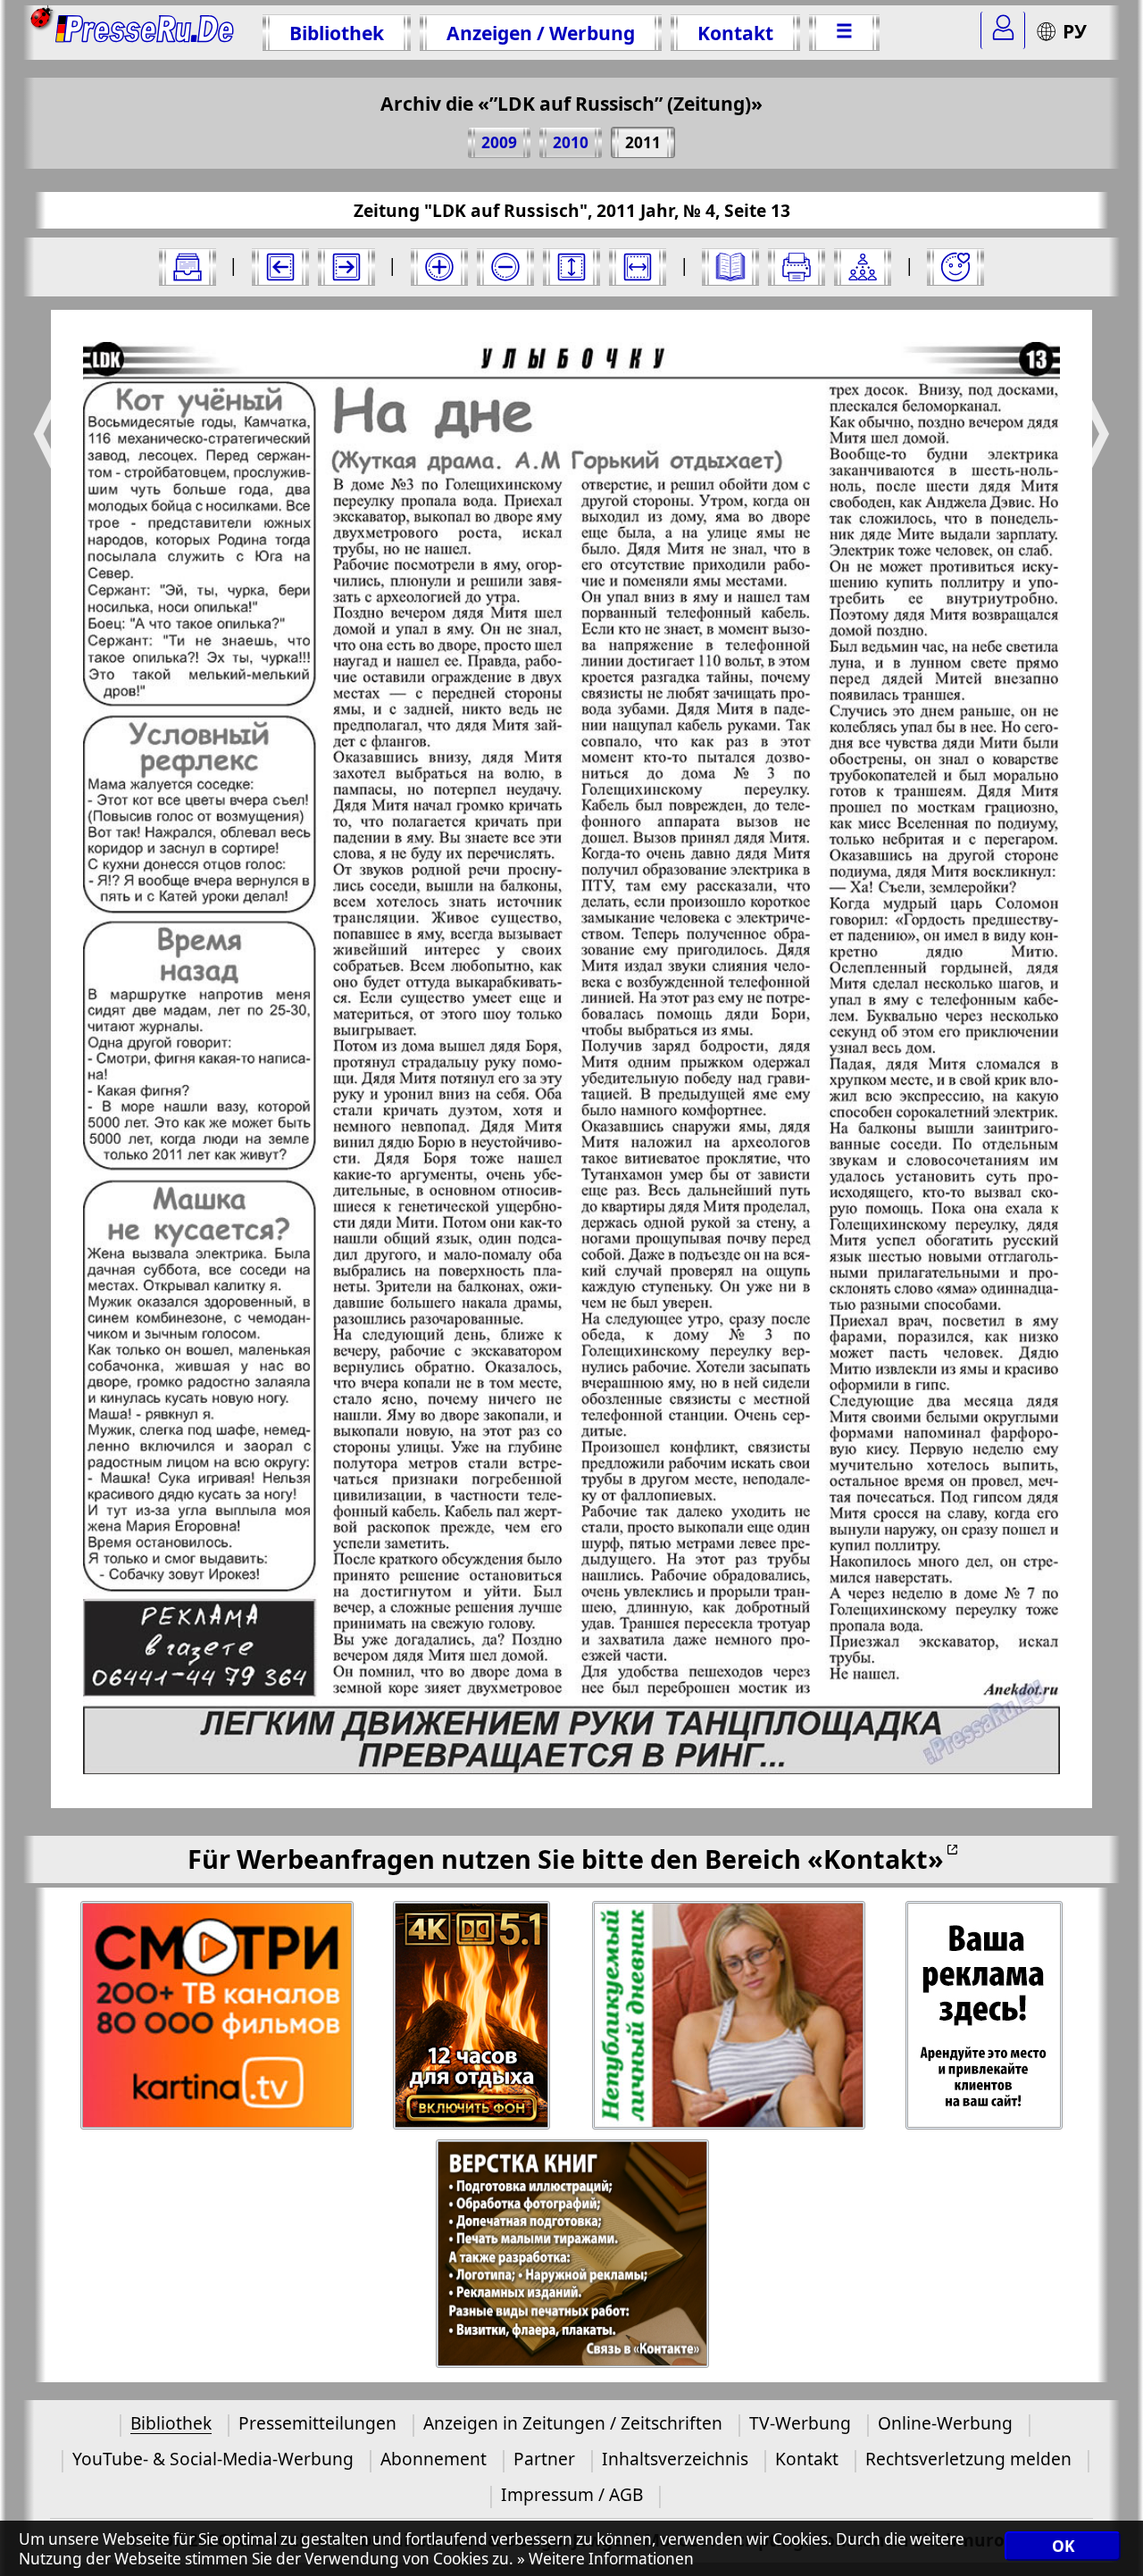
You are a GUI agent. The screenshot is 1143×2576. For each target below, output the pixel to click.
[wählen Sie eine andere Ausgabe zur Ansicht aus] (188, 267)
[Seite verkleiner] (505, 267)
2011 (643, 142)
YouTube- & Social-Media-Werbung (213, 2459)
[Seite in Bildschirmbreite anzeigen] (638, 267)
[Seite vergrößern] (439, 267)
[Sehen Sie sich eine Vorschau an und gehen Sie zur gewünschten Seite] (730, 267)
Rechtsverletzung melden (968, 2459)
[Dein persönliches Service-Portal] (1003, 30)
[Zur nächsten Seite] (346, 267)
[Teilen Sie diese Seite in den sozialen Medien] (863, 267)
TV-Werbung (800, 2423)
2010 (571, 142)
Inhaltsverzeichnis (675, 2459)
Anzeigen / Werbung (541, 33)
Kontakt (735, 33)
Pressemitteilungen (317, 2423)
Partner (544, 2459)
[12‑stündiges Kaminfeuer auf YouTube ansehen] (473, 2016)
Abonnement (434, 2459)
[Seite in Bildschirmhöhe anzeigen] (571, 267)
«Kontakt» (876, 1859)
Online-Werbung (945, 2423)
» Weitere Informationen (605, 2559)
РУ (1075, 31)
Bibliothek (337, 33)
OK (1063, 2547)
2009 (499, 142)
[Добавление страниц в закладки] (955, 267)
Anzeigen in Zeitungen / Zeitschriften (573, 2423)
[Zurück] (280, 267)
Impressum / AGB (572, 2494)
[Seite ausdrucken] (797, 267)
